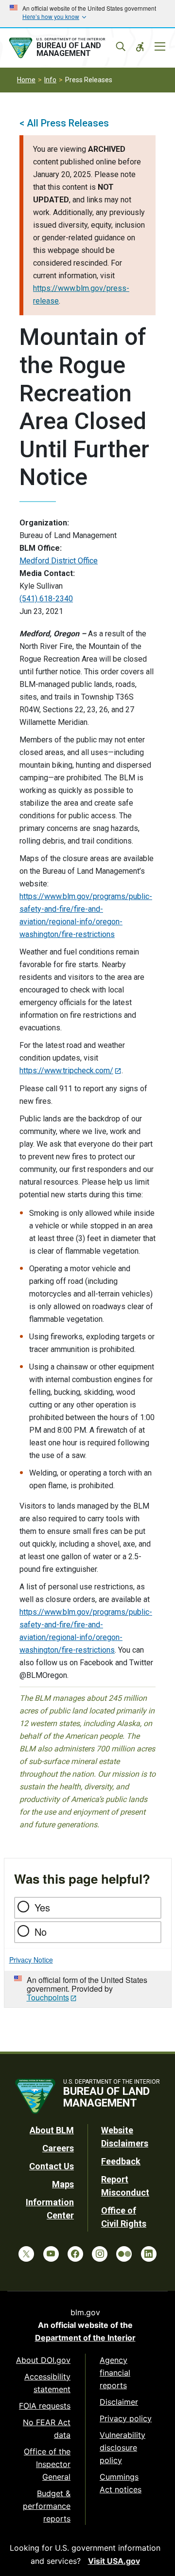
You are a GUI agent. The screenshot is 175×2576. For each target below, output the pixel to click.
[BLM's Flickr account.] (124, 2254)
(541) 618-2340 (46, 599)
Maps (63, 2184)
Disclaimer (119, 2402)
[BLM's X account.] (26, 2254)
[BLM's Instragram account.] (100, 2254)
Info (50, 80)
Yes (42, 1907)
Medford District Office (59, 561)
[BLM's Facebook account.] (75, 2254)
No (41, 1932)
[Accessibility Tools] (140, 47)
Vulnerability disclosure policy (122, 2448)
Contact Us (52, 2166)
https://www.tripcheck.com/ (66, 1071)
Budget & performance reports (47, 2506)
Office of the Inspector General (47, 2464)
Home (26, 80)
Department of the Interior (85, 2338)
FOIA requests (45, 2406)
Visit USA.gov (114, 2561)
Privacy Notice (31, 1960)
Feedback (121, 2161)
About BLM (52, 2130)
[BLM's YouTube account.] (51, 2254)
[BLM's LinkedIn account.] (149, 2254)
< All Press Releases (64, 123)
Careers (58, 2148)
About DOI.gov (43, 2360)
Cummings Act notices (121, 2483)
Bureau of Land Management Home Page (67, 48)
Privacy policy (126, 2418)
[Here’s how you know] (87, 14)
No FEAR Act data (47, 2429)
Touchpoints (48, 1997)
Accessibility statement (47, 2383)
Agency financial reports (115, 2373)
